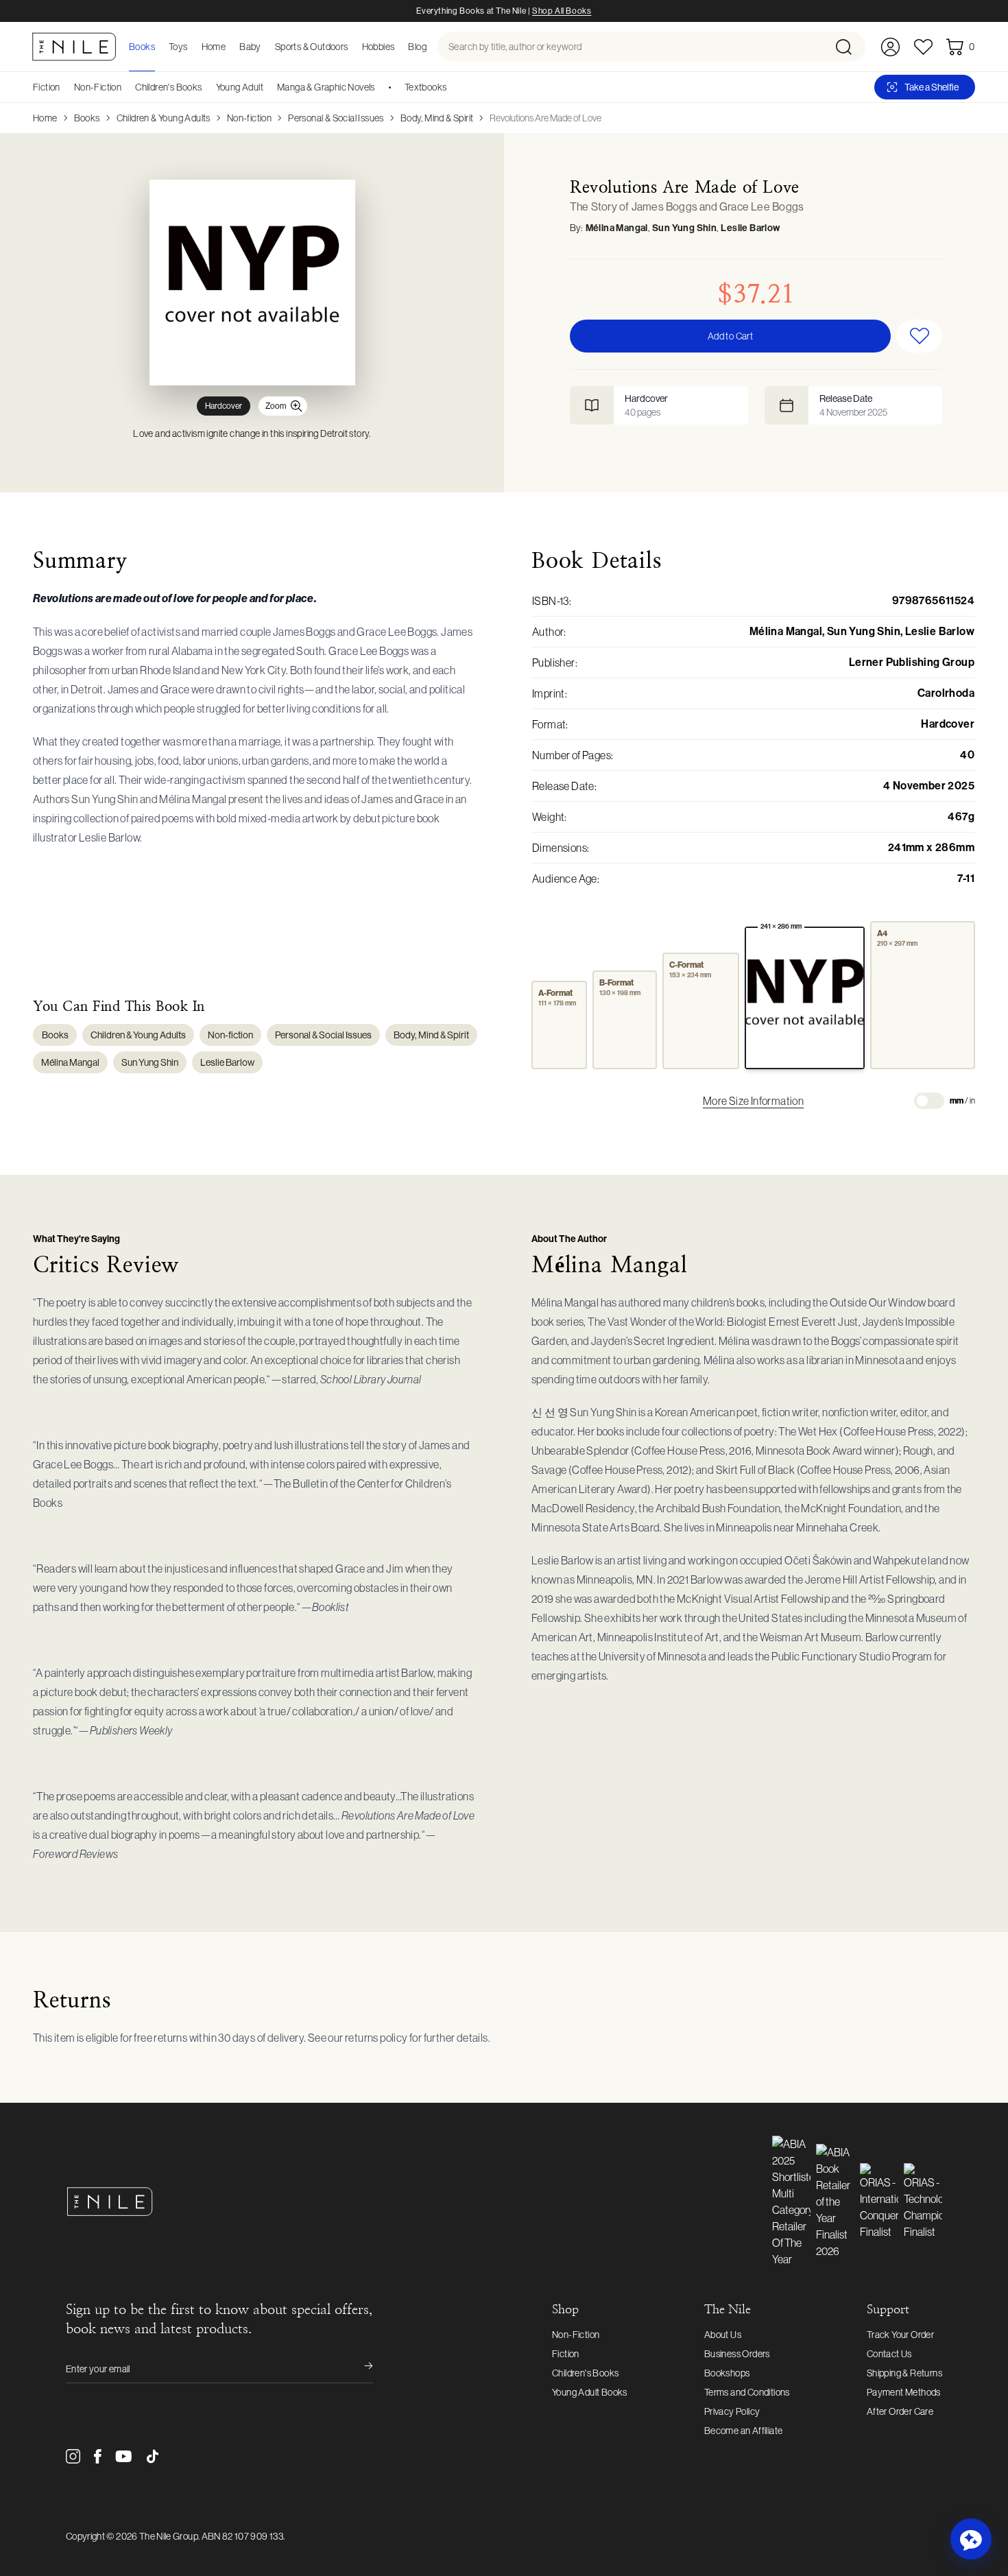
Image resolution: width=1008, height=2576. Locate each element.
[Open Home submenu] (230, 47)
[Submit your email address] (359, 2369)
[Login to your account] (890, 47)
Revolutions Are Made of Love (545, 118)
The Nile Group (169, 2536)
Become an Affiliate (744, 2431)
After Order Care (900, 2411)
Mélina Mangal (617, 228)
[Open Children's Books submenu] (207, 87)
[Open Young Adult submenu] (268, 87)
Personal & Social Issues (336, 118)
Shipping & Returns (904, 2373)
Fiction (47, 87)
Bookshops (727, 2373)
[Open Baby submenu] (265, 47)
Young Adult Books (590, 2392)
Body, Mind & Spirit (437, 118)
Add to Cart (730, 336)
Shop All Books (562, 11)
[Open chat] (971, 2539)
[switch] (929, 1101)
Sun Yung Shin (684, 228)
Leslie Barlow (750, 228)
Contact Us (889, 2354)
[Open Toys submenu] (192, 47)
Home (45, 118)
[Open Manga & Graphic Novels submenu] (380, 87)
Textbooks (426, 87)
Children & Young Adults (164, 118)
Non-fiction (249, 118)
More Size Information (753, 1101)
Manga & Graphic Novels (326, 87)
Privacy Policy (732, 2411)
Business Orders (737, 2354)
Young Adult (240, 87)
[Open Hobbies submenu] (398, 47)
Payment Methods (904, 2392)
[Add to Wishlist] (919, 336)
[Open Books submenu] (159, 47)
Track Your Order (900, 2335)
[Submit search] (849, 47)
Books (87, 118)
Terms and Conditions (747, 2392)
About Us (723, 2335)
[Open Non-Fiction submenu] (126, 87)
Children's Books (168, 87)
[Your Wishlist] (923, 47)
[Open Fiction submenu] (65, 87)
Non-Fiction (98, 87)
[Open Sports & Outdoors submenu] (352, 47)
